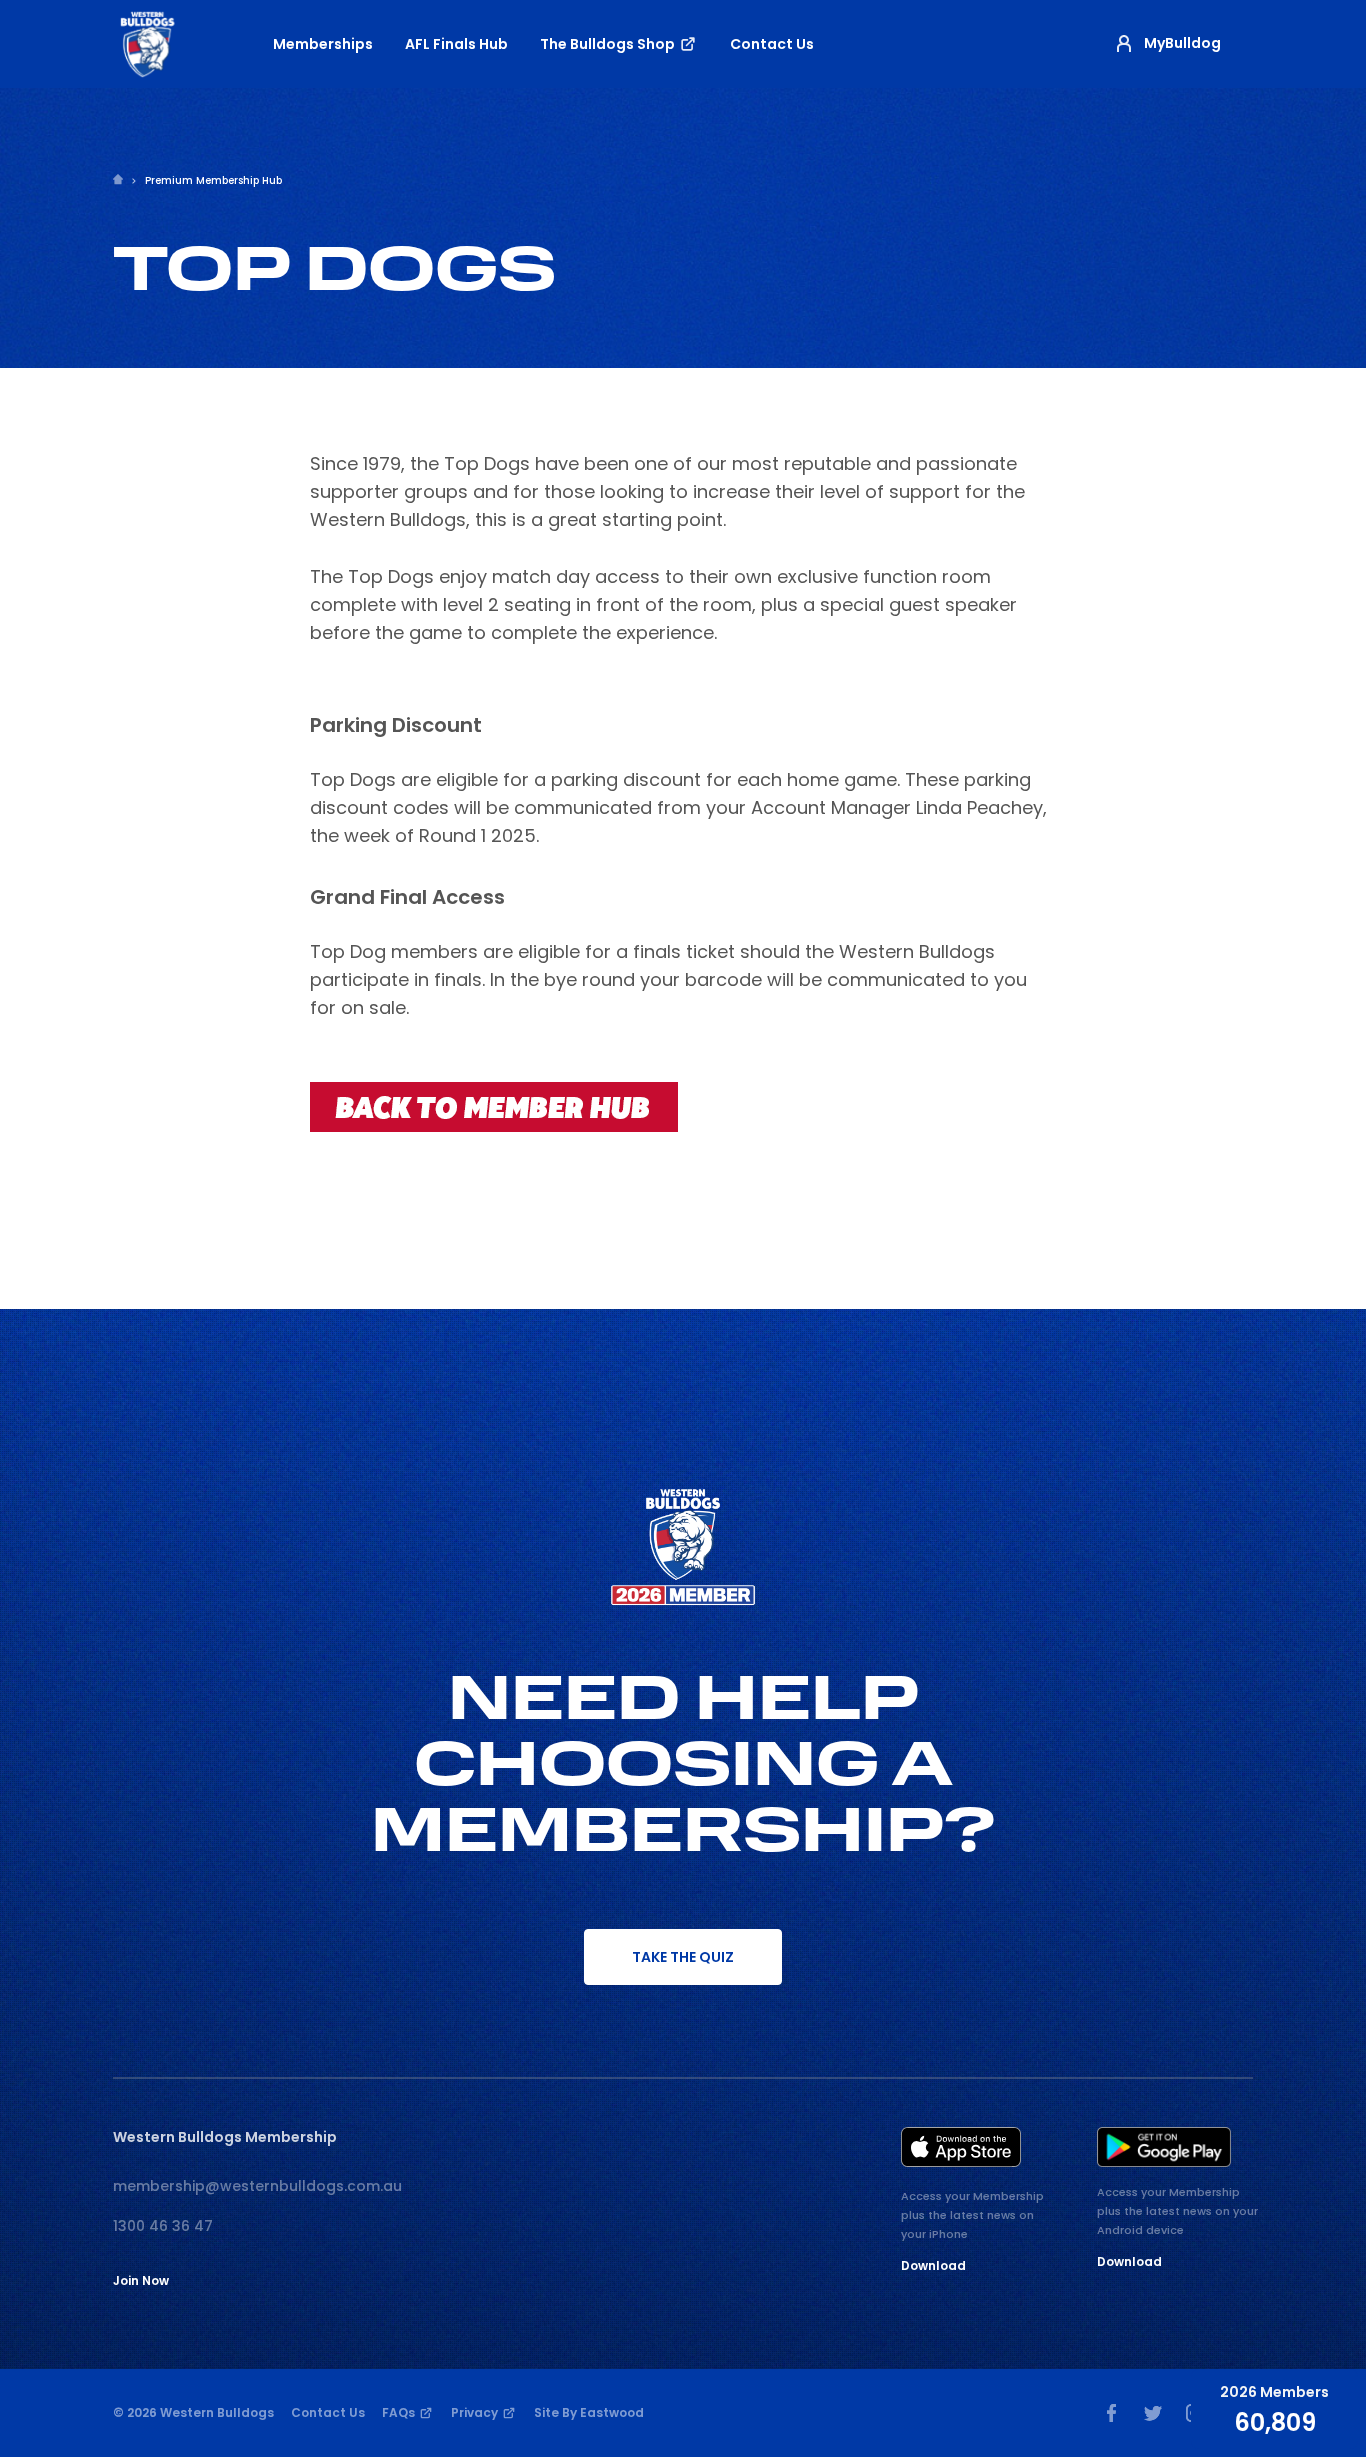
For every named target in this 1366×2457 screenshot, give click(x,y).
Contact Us (772, 44)
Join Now (141, 2280)
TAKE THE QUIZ (683, 1957)
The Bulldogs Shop (609, 44)
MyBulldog (1182, 43)
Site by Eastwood (589, 2412)
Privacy (476, 2412)
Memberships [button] (323, 44)
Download (933, 2265)
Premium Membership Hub (213, 180)
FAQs (400, 2412)
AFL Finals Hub (456, 44)
